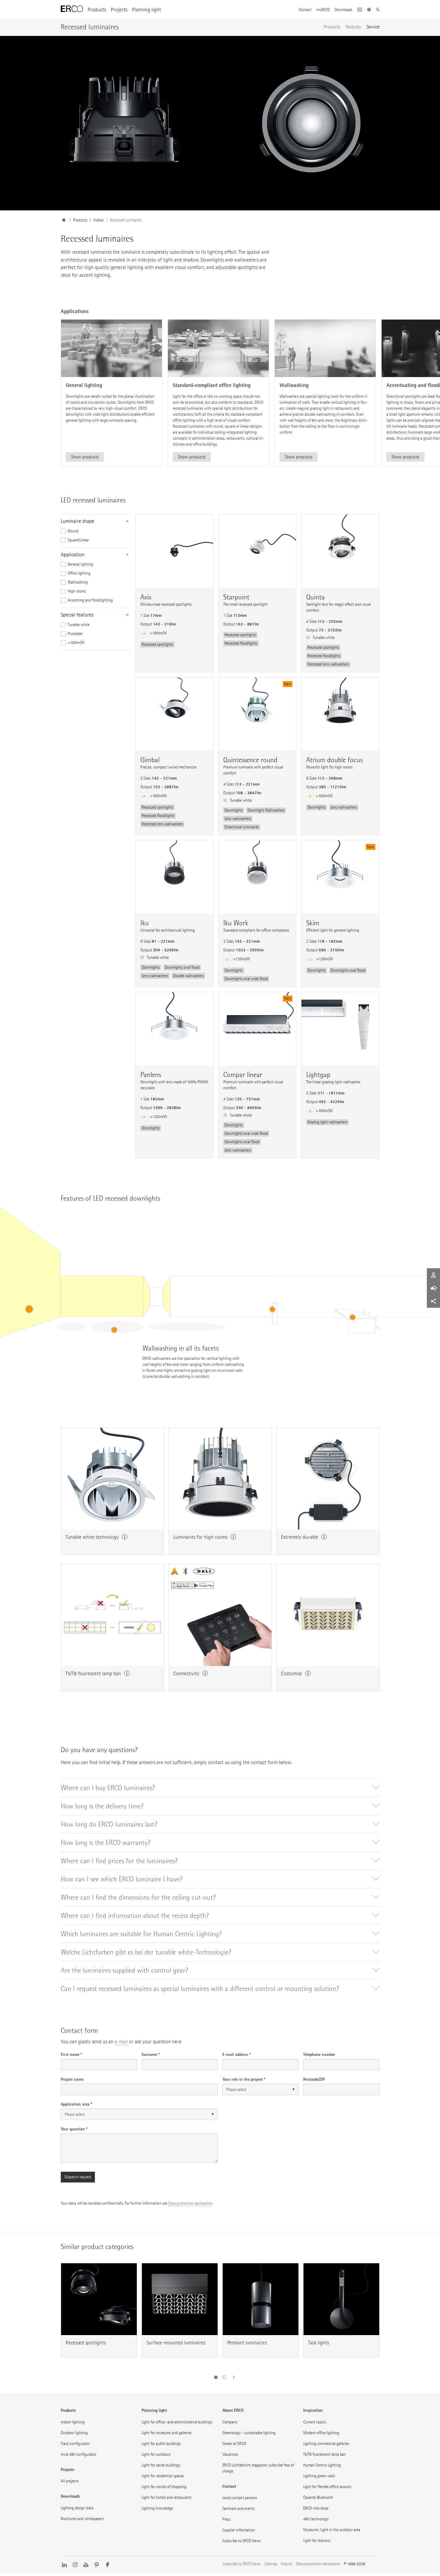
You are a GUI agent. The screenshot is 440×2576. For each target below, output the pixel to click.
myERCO (323, 10)
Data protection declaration (190, 2203)
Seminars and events (239, 2509)
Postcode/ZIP (314, 2079)
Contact (305, 10)
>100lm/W (76, 643)
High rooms (77, 591)
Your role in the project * (244, 2079)
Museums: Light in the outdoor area (332, 2530)
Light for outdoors (156, 2454)
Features (353, 27)
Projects (119, 10)
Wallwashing (78, 582)
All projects (70, 2481)
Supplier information (239, 2530)
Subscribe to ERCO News (242, 2541)
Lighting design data (77, 2508)
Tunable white (79, 625)
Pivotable (75, 634)
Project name (72, 2079)
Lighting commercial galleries (326, 2444)
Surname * (151, 2054)
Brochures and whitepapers (82, 2519)
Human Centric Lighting (322, 2465)
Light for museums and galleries (167, 2433)
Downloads (343, 10)
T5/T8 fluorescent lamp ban (324, 2454)
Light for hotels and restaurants (167, 2497)
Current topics (315, 2422)
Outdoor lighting (74, 2433)
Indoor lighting (73, 2422)
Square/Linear (78, 540)
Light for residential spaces (163, 2476)
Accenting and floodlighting (90, 600)
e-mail (121, 2042)
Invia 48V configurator (79, 2454)
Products (97, 10)
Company (230, 2422)
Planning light (147, 10)
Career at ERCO (234, 2444)
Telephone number (319, 2054)
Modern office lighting (321, 2433)
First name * (71, 2054)
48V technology (316, 2519)
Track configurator (75, 2444)
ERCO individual (316, 2508)
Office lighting (79, 573)
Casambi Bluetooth (318, 2497)
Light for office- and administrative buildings (177, 2422)
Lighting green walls (319, 2476)
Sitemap (271, 2564)
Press (226, 2519)
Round (73, 531)
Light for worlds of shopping (164, 2487)
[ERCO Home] (72, 9)
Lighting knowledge (157, 2508)
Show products (85, 457)
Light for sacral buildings (161, 2465)
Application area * (76, 2104)
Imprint (287, 2564)
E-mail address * (237, 2054)
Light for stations (317, 2541)
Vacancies (230, 2454)
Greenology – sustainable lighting (249, 2433)
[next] (232, 2377)
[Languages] (369, 10)
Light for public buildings (161, 2444)
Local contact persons (240, 2498)
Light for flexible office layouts (327, 2487)
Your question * (74, 2129)
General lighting (80, 564)
